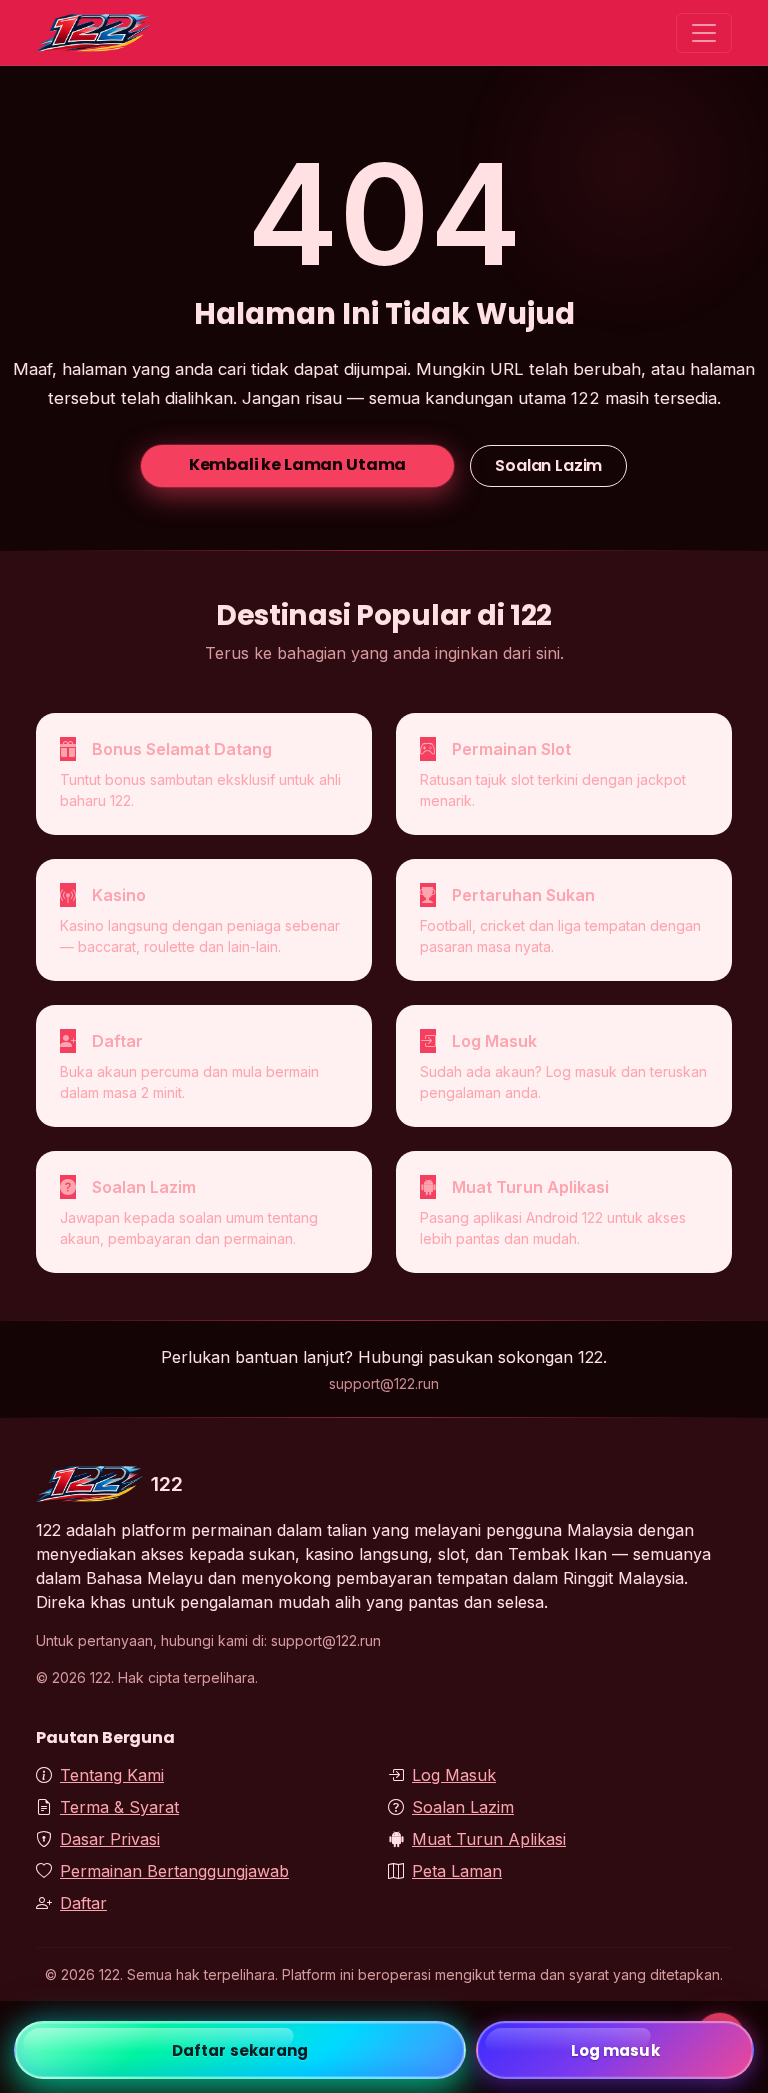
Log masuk (615, 2050)
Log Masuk (454, 1775)
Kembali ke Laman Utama (297, 464)
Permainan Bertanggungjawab (174, 1871)
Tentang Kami (112, 1775)
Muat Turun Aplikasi (489, 1839)
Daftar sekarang (240, 2050)
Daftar (83, 1903)
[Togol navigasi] (704, 33)
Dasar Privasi (110, 1839)
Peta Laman (457, 1871)
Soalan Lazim (548, 465)
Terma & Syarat (119, 1807)
